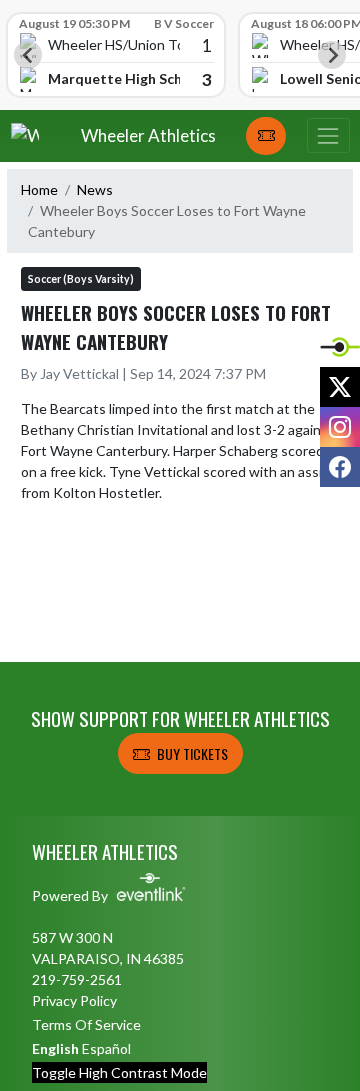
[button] (266, 136)
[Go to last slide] (28, 55)
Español (106, 1048)
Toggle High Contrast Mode (119, 1072)
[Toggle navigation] (328, 135)
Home (39, 189)
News (95, 189)
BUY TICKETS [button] (192, 753)
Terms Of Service (86, 1024)
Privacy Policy (74, 1000)
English (55, 1048)
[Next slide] (332, 55)
